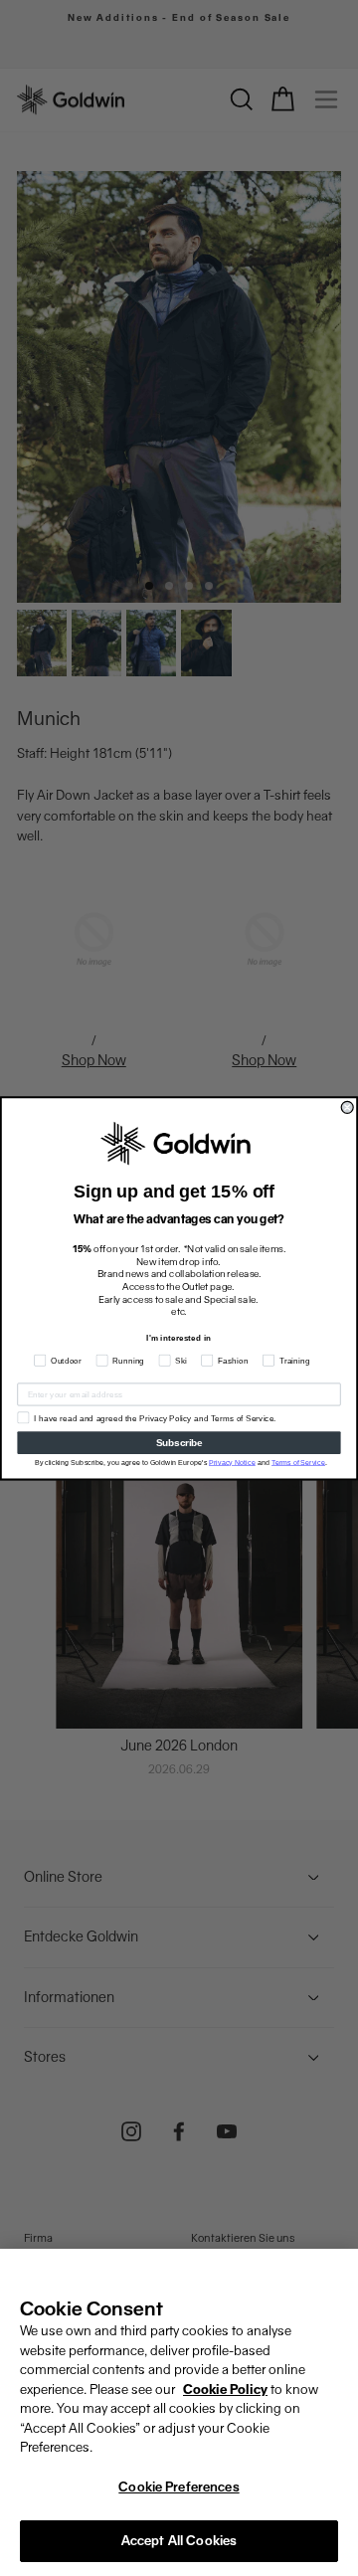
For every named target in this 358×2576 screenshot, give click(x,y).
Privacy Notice (232, 1462)
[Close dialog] (347, 1107)
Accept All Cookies (179, 2541)
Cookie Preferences (179, 2487)
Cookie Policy (225, 2390)
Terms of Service (298, 1462)
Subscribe (179, 1442)
